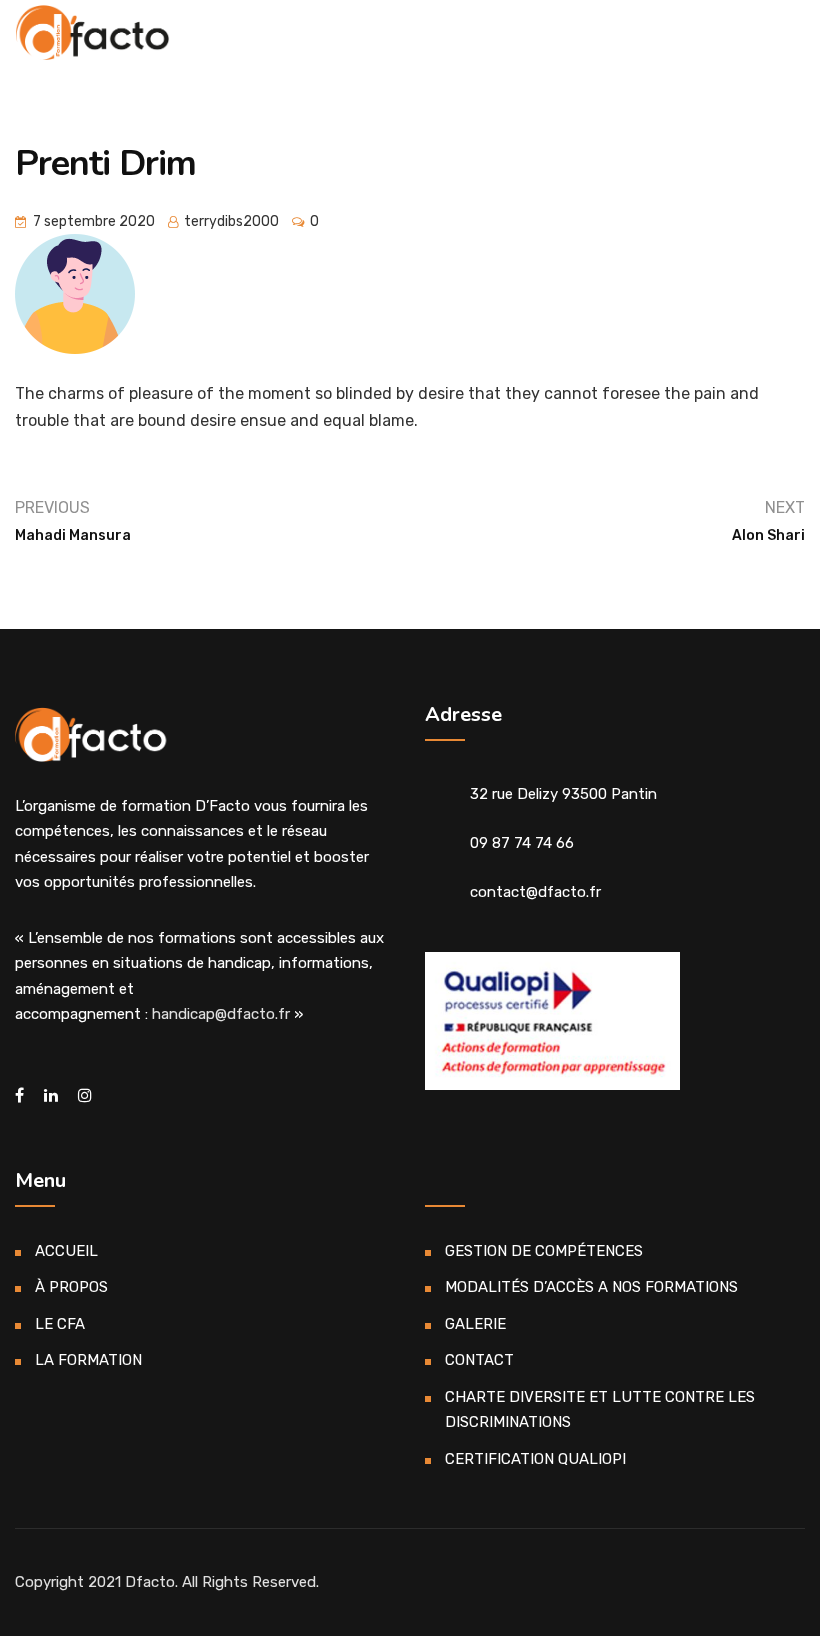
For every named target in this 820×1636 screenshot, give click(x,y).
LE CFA (60, 1324)
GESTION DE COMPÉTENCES (544, 1251)
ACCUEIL (66, 1251)
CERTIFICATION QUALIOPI (535, 1459)
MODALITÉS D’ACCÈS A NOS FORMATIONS (591, 1287)
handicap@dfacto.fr (221, 1014)
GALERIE (475, 1324)
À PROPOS (71, 1287)
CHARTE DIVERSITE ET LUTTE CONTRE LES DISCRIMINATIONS (600, 1410)
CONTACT (479, 1360)
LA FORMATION (88, 1360)
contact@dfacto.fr (535, 892)
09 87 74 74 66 (522, 843)
